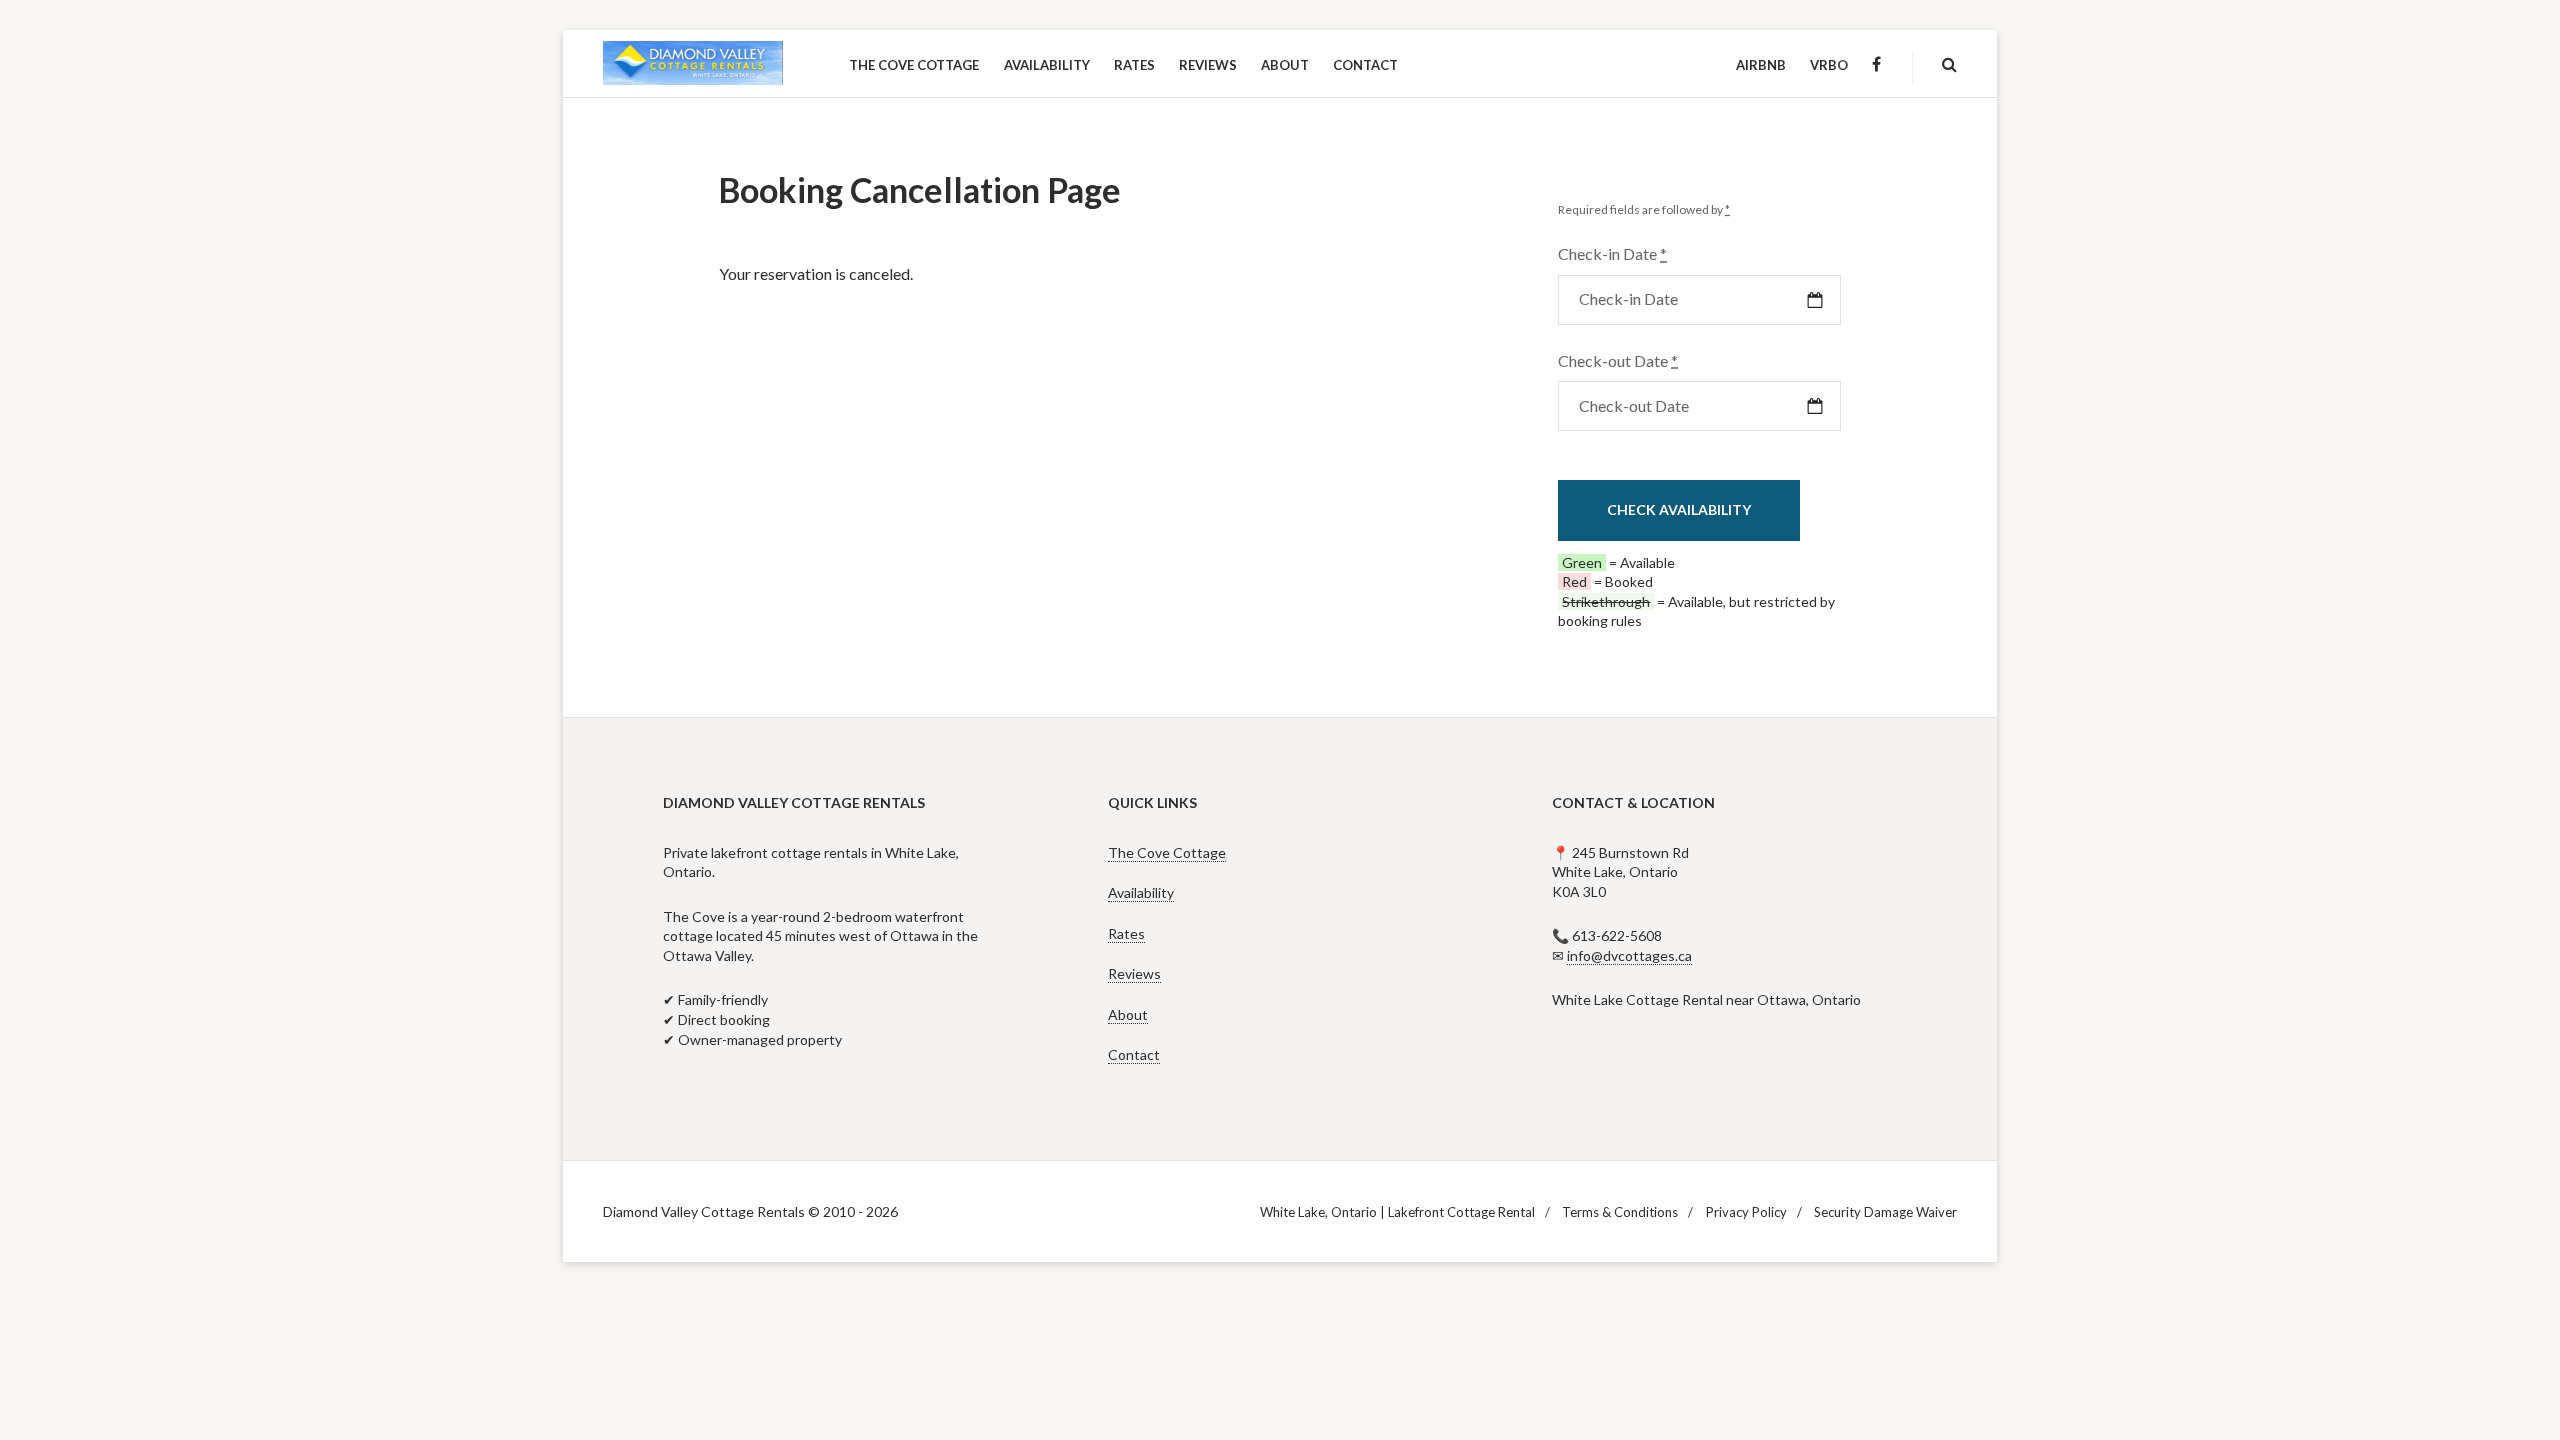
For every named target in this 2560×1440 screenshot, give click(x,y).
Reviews (1134, 973)
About (1128, 1014)
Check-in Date (1612, 253)
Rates (1126, 933)
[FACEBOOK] (1876, 65)
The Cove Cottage (1167, 852)
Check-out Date (1618, 360)
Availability (1141, 892)
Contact (1134, 1054)
